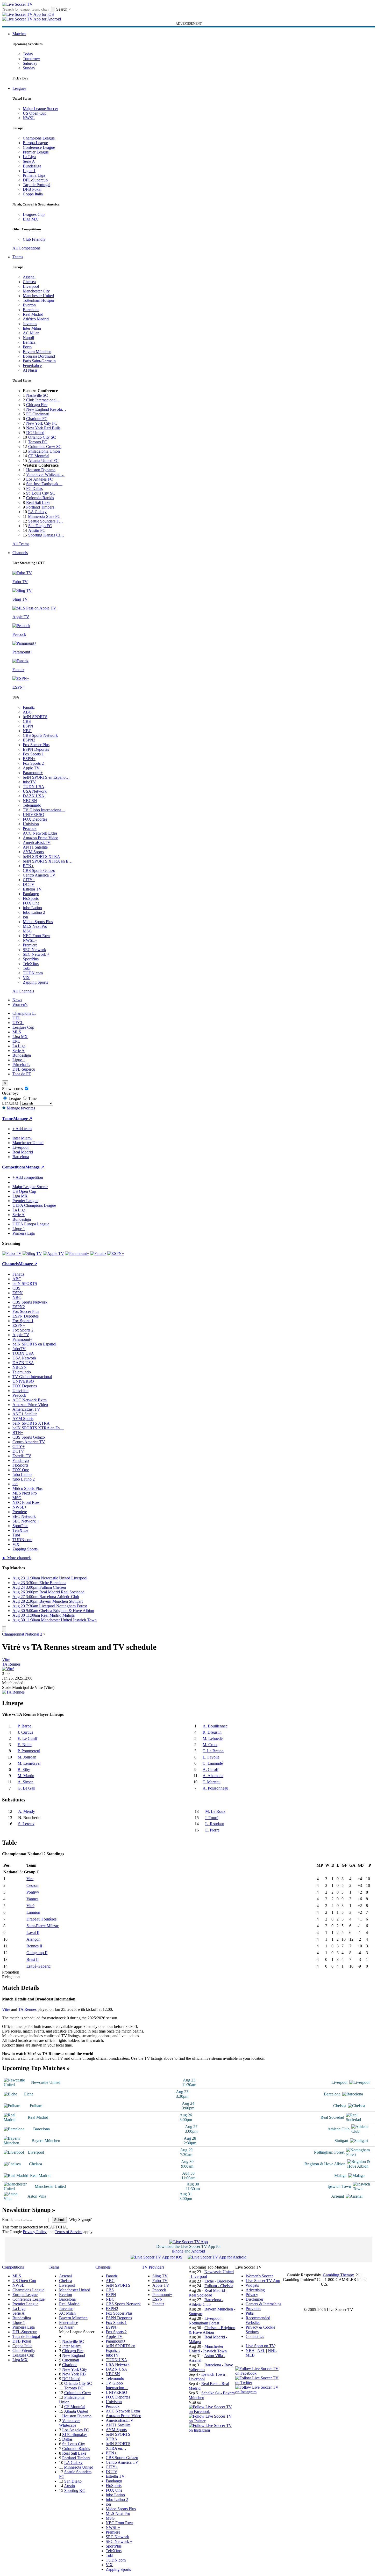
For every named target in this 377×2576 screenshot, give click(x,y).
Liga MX (30, 219)
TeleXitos (31, 964)
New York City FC (42, 423)
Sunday (29, 68)
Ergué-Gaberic (38, 1966)
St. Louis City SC (41, 493)
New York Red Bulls (43, 428)
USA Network (35, 791)
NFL (261, 2350)
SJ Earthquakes (75, 2435)
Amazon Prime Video (41, 838)
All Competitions (26, 248)
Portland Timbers (40, 507)
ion (25, 917)
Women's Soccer (259, 2276)
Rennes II (34, 1946)
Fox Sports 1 (33, 754)
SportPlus (31, 959)
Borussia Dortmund (39, 356)
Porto (27, 347)
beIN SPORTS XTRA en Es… (38, 1428)
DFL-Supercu (24, 1069)
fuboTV (29, 782)
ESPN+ (29, 759)
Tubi (27, 968)
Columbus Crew (78, 2393)
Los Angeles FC (40, 479)
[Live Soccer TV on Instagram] (212, 2430)
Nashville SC (37, 395)
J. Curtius (25, 1732)
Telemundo (32, 805)
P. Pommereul (29, 1751)
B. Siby (24, 1769)
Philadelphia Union (44, 451)
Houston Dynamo (41, 470)
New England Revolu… (46, 409)
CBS (27, 721)
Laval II (33, 1933)
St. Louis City (74, 2444)
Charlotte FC (37, 419)
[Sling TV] (32, 1253)
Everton (29, 305)
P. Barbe (24, 1726)
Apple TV (31, 768)
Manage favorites (20, 1108)
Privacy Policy (35, 2232)
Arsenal (29, 277)
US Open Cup (35, 113)
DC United (35, 433)
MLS (17, 1032)
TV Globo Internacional (32, 1377)
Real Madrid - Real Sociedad (208, 2293)
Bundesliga (32, 166)
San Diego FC (40, 526)
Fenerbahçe (32, 366)
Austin (69, 2486)
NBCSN (30, 801)
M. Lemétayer (29, 1763)
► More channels (17, 1558)
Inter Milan (32, 328)
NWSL (29, 118)
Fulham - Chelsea (219, 2286)
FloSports (31, 898)
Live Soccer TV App (263, 2281)
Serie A (29, 161)
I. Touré (212, 1818)
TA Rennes (11, 1664)
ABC (27, 712)
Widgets (252, 2285)
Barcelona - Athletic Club (206, 2302)
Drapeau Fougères (41, 1919)
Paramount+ (33, 773)
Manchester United (38, 296)
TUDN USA (34, 787)
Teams (18, 257)
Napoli (28, 338)
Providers (253, 2309)
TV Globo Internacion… (117, 2385)
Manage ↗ (23, 1119)
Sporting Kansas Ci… (46, 535)
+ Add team (22, 1129)
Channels (20, 553)
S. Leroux (26, 1824)
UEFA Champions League (34, 1205)
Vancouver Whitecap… (45, 474)
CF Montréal (39, 456)
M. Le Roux (215, 1811)
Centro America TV (39, 875)
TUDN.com (33, 973)
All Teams (21, 544)
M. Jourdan (27, 1757)
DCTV (29, 884)
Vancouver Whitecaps (69, 2423)
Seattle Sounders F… (46, 521)
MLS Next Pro (35, 926)
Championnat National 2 (22, 1634)
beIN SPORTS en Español (34, 1344)
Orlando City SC (42, 437)
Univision (31, 824)
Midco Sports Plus (38, 922)
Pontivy (33, 1892)
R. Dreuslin (212, 1732)
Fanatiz (29, 707)
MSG (27, 931)
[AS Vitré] (8, 1669)
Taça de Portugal (37, 185)
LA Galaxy (37, 512)
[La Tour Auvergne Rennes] (13, 1692)
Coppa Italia (33, 194)
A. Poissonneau (215, 1788)
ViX (26, 978)
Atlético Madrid (36, 319)
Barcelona (31, 310)
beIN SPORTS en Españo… (46, 777)
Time (32, 1098)
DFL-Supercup (35, 180)
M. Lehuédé (213, 1738)
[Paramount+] (77, 1253)
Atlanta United (76, 2411)
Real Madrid (33, 314)
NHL (272, 2350)
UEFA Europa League (31, 1224)
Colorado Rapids (40, 498)
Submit (59, 2220)
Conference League (39, 147)
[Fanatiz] (98, 1253)
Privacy (252, 2295)
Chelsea (29, 282)
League (14, 1098)
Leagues (19, 88)
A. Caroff (211, 1769)
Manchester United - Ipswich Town (208, 2349)
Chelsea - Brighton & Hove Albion (212, 2330)
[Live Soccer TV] (17, 4)
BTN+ (28, 866)
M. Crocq (211, 1745)
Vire (30, 1879)
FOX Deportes (35, 819)
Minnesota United (79, 2467)
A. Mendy (27, 1811)
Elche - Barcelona (219, 2281)
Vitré (6, 1659)
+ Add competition (28, 1177)
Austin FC (37, 530)
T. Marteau (212, 1782)
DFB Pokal (32, 189)
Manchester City (36, 291)
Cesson (32, 1885)
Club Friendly (34, 239)
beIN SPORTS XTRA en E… (48, 861)
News (17, 1000)
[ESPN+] (116, 1253)
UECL (18, 1023)
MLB (250, 2355)
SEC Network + (36, 954)
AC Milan (31, 333)
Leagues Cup (34, 214)
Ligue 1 (29, 171)
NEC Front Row (37, 936)
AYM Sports (33, 852)
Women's (20, 1004)
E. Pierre (212, 1830)
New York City (75, 2369)
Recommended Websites (258, 2320)
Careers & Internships (263, 2304)
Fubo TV (160, 2281)
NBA (250, 2350)
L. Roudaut (215, 1824)
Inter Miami (72, 2346)
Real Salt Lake (38, 502)
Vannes (32, 1899)
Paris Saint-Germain (39, 361)
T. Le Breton (213, 1751)
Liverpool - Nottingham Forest (206, 2321)
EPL (16, 1041)
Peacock (30, 829)
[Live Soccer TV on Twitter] (212, 2421)
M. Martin (26, 1776)
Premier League (36, 152)
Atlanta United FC (43, 461)
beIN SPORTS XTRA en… (118, 2446)
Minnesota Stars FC (44, 516)
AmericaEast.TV (37, 842)
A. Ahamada (213, 1776)
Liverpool (31, 286)
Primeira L (21, 1065)
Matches (19, 34)
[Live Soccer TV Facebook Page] (212, 2412)
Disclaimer (254, 2299)
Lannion (33, 1912)
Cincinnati (71, 2360)
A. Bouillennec (215, 1726)
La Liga (29, 157)
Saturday (30, 63)
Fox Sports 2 (33, 763)
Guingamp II (37, 1953)
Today (28, 54)
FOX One (31, 903)
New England (74, 2355)
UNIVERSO (34, 815)
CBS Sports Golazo (39, 870)
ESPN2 (29, 740)
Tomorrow (31, 59)
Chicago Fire (37, 405)
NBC (27, 731)
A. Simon (26, 1782)
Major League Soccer (40, 109)
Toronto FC (38, 442)
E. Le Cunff (27, 1738)
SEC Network (34, 950)
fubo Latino (32, 908)
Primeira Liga (34, 175)
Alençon (33, 1939)
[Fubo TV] (12, 1253)
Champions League (39, 138)
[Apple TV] (54, 1253)
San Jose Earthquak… (44, 484)
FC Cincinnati (38, 414)
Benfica (29, 342)
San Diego (73, 2481)
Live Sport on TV (260, 2346)
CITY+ (29, 880)
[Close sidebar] (4, 1629)
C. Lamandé (213, 1763)
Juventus (30, 324)
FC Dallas (34, 488)
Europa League (35, 143)
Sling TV (160, 2276)
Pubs (250, 2313)
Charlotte (70, 2365)
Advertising (255, 2290)
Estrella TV (32, 889)
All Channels (23, 991)
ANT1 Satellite (35, 847)
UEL (17, 1018)
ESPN (28, 726)
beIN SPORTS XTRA (41, 856)
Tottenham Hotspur (39, 300)
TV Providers (153, 2267)
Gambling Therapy (338, 2275)
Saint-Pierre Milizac (43, 1926)
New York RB (74, 2374)
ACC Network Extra (40, 833)
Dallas (67, 2439)
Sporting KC (75, 2490)
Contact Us (255, 2336)
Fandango (31, 894)
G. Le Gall (26, 1788)
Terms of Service (69, 2232)
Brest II (33, 1959)
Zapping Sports (35, 982)
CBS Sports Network (40, 735)
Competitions (14, 1167)
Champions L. (24, 1013)
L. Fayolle (211, 1757)
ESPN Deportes (36, 749)
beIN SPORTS (35, 717)
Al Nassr (30, 370)
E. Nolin (25, 1745)
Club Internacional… (43, 400)
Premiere (30, 945)
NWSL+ (30, 940)
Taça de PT (22, 1074)
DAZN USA (34, 796)
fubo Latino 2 (34, 912)
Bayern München (37, 352)
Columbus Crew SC (45, 447)
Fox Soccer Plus (36, 745)
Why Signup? (80, 2220)
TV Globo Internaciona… (44, 810)
